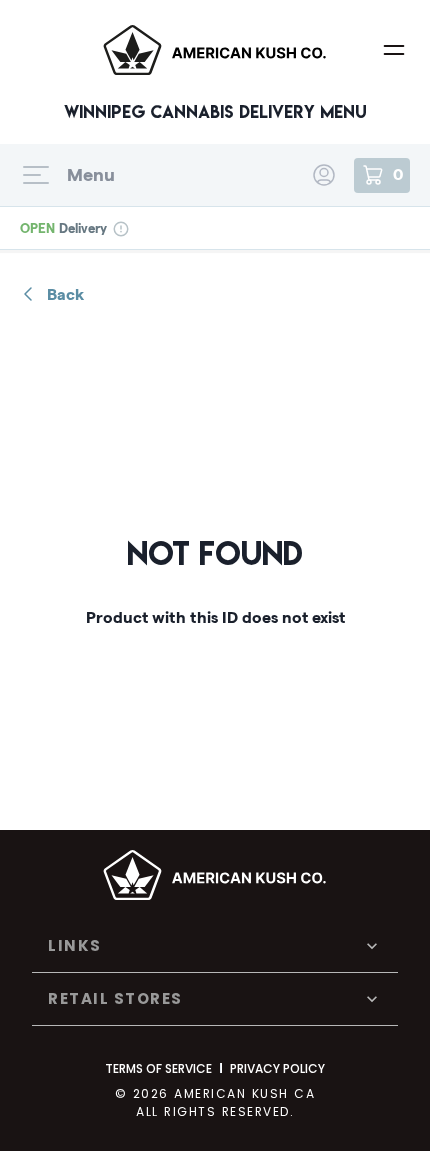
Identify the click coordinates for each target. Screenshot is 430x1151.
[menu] (394, 50)
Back (65, 294)
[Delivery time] (120, 228)
